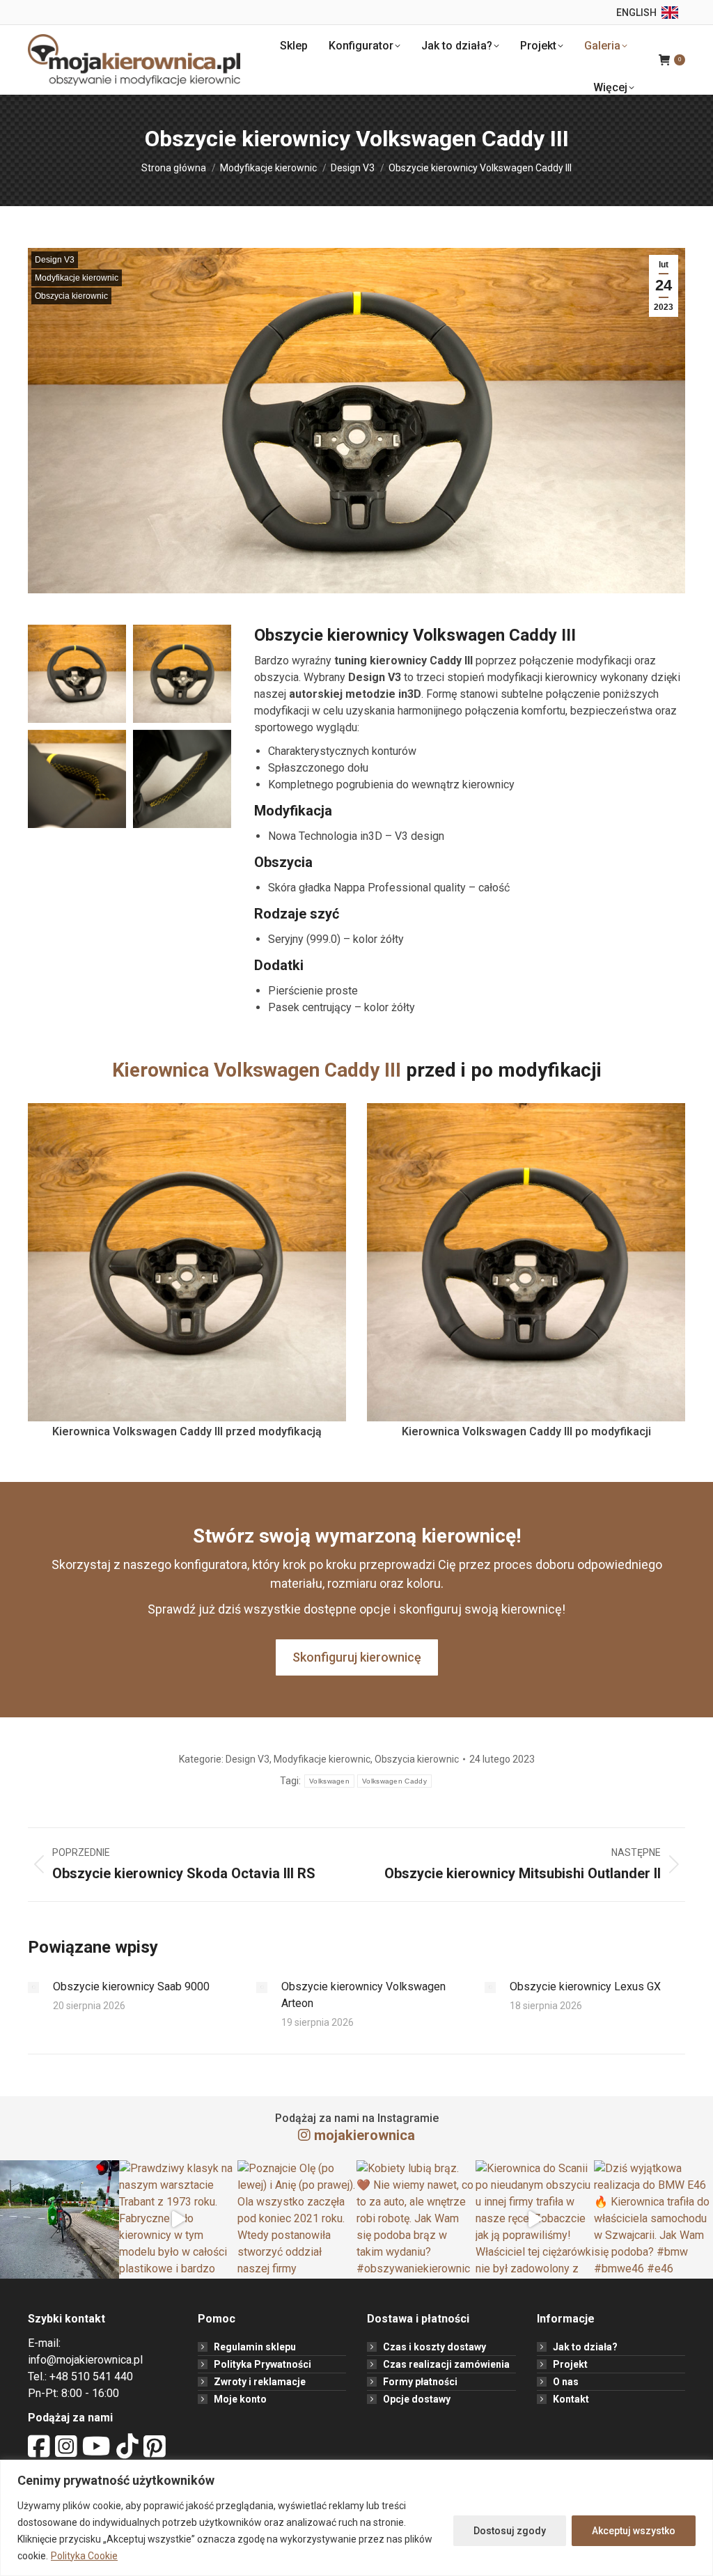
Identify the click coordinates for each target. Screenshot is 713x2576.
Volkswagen (329, 1781)
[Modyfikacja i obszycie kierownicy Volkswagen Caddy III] (77, 674)
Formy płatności (420, 2382)
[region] (356, 2518)
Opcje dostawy (417, 2399)
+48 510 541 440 (91, 2376)
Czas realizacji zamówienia (446, 2364)
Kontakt (571, 2399)
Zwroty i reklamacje (260, 2382)
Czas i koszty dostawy (434, 2347)
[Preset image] (33, 1988)
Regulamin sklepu (255, 2347)
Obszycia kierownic (71, 296)
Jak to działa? (585, 2347)
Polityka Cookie (84, 2556)
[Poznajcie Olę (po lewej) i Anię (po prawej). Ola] (297, 2220)
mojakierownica (365, 2135)
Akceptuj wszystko (634, 2531)
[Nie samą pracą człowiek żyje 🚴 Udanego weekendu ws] (60, 2220)
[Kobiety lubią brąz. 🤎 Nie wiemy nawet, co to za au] (416, 2220)
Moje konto (240, 2399)
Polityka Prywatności (263, 2364)
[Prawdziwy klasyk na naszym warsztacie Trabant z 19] (179, 2220)
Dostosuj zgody (510, 2531)
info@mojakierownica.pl (85, 2360)
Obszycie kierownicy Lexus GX (585, 1986)
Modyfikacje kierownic (77, 278)
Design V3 (55, 260)
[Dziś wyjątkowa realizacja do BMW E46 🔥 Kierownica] (653, 2220)
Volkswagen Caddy (394, 1781)
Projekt (570, 2364)
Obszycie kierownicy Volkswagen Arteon (363, 1995)
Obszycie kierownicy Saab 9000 (131, 1986)
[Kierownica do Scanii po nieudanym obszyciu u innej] (535, 2220)
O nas (566, 2382)
